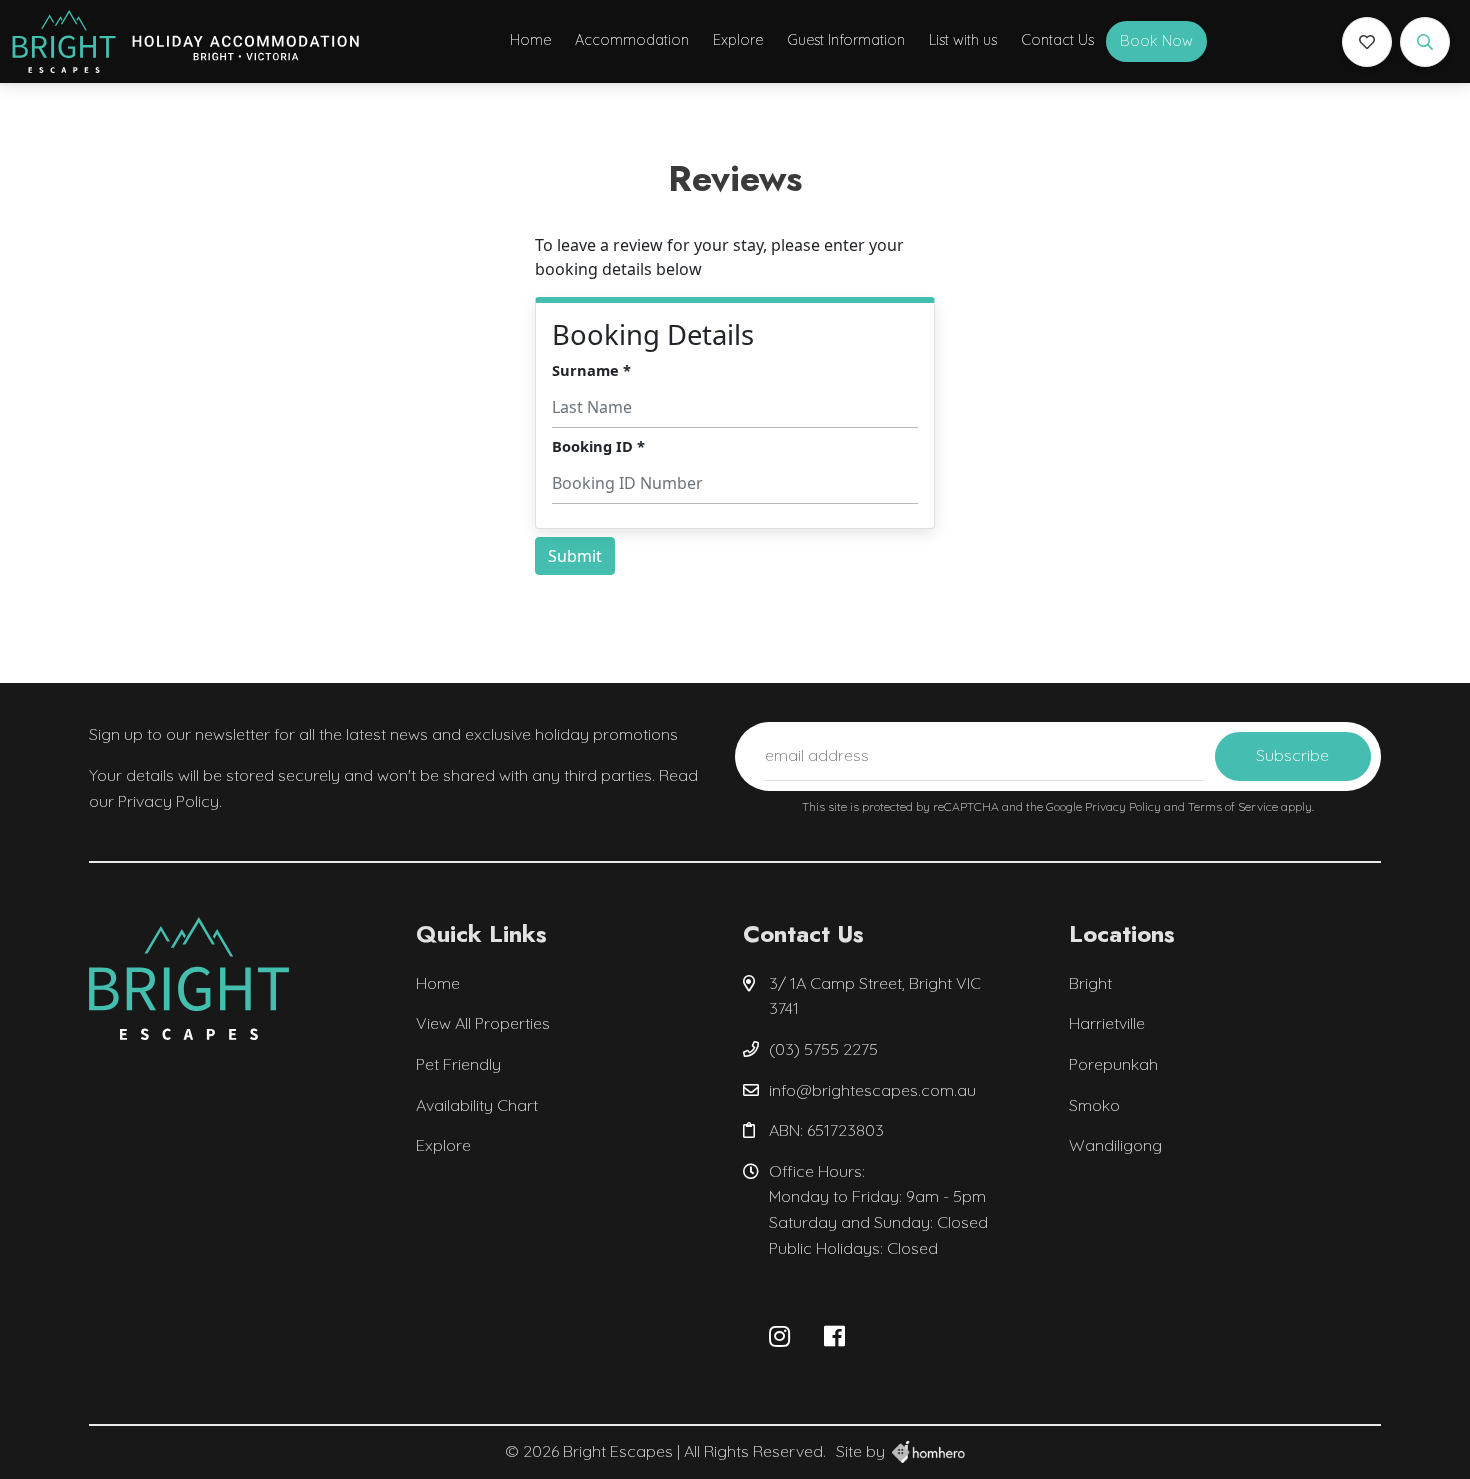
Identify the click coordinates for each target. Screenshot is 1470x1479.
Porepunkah (1113, 1064)
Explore (738, 40)
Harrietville (1107, 1023)
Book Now (1156, 41)
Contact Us (1057, 40)
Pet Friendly (458, 1064)
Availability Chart (477, 1105)
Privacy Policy (1124, 806)
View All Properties (483, 1023)
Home (530, 40)
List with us (963, 40)
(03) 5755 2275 (823, 1049)
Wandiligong (1115, 1145)
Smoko (1094, 1105)
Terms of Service (1234, 806)
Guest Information (846, 40)
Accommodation (632, 40)
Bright (1090, 983)
